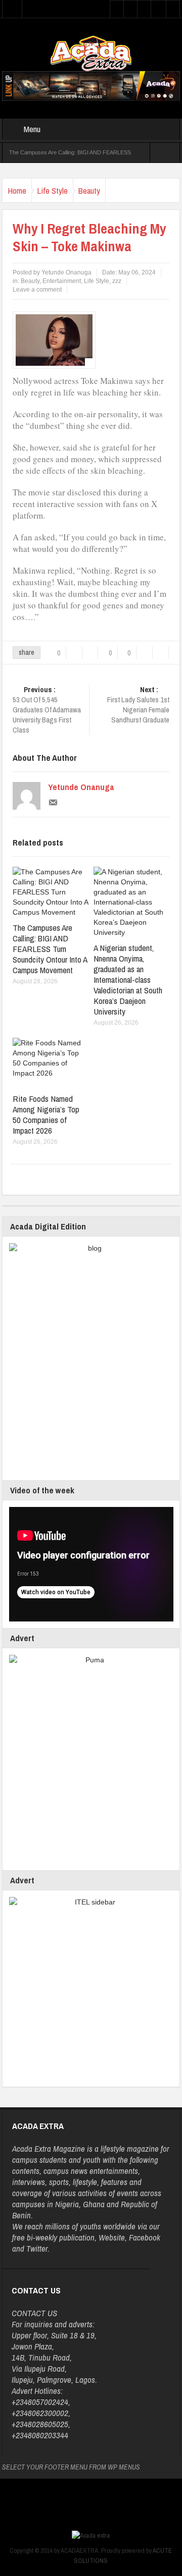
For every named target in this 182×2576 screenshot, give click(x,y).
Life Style (52, 190)
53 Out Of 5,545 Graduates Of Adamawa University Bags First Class (47, 710)
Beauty (89, 190)
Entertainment (62, 281)
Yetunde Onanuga (81, 787)
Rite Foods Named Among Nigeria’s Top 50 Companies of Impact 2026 (46, 1114)
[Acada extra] (91, 53)
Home (17, 190)
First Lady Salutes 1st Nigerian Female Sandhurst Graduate (138, 705)
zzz (117, 281)
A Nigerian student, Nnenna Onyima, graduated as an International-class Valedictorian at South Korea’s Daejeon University (128, 979)
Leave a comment (37, 290)
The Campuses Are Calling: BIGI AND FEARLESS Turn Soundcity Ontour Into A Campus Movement (50, 949)
